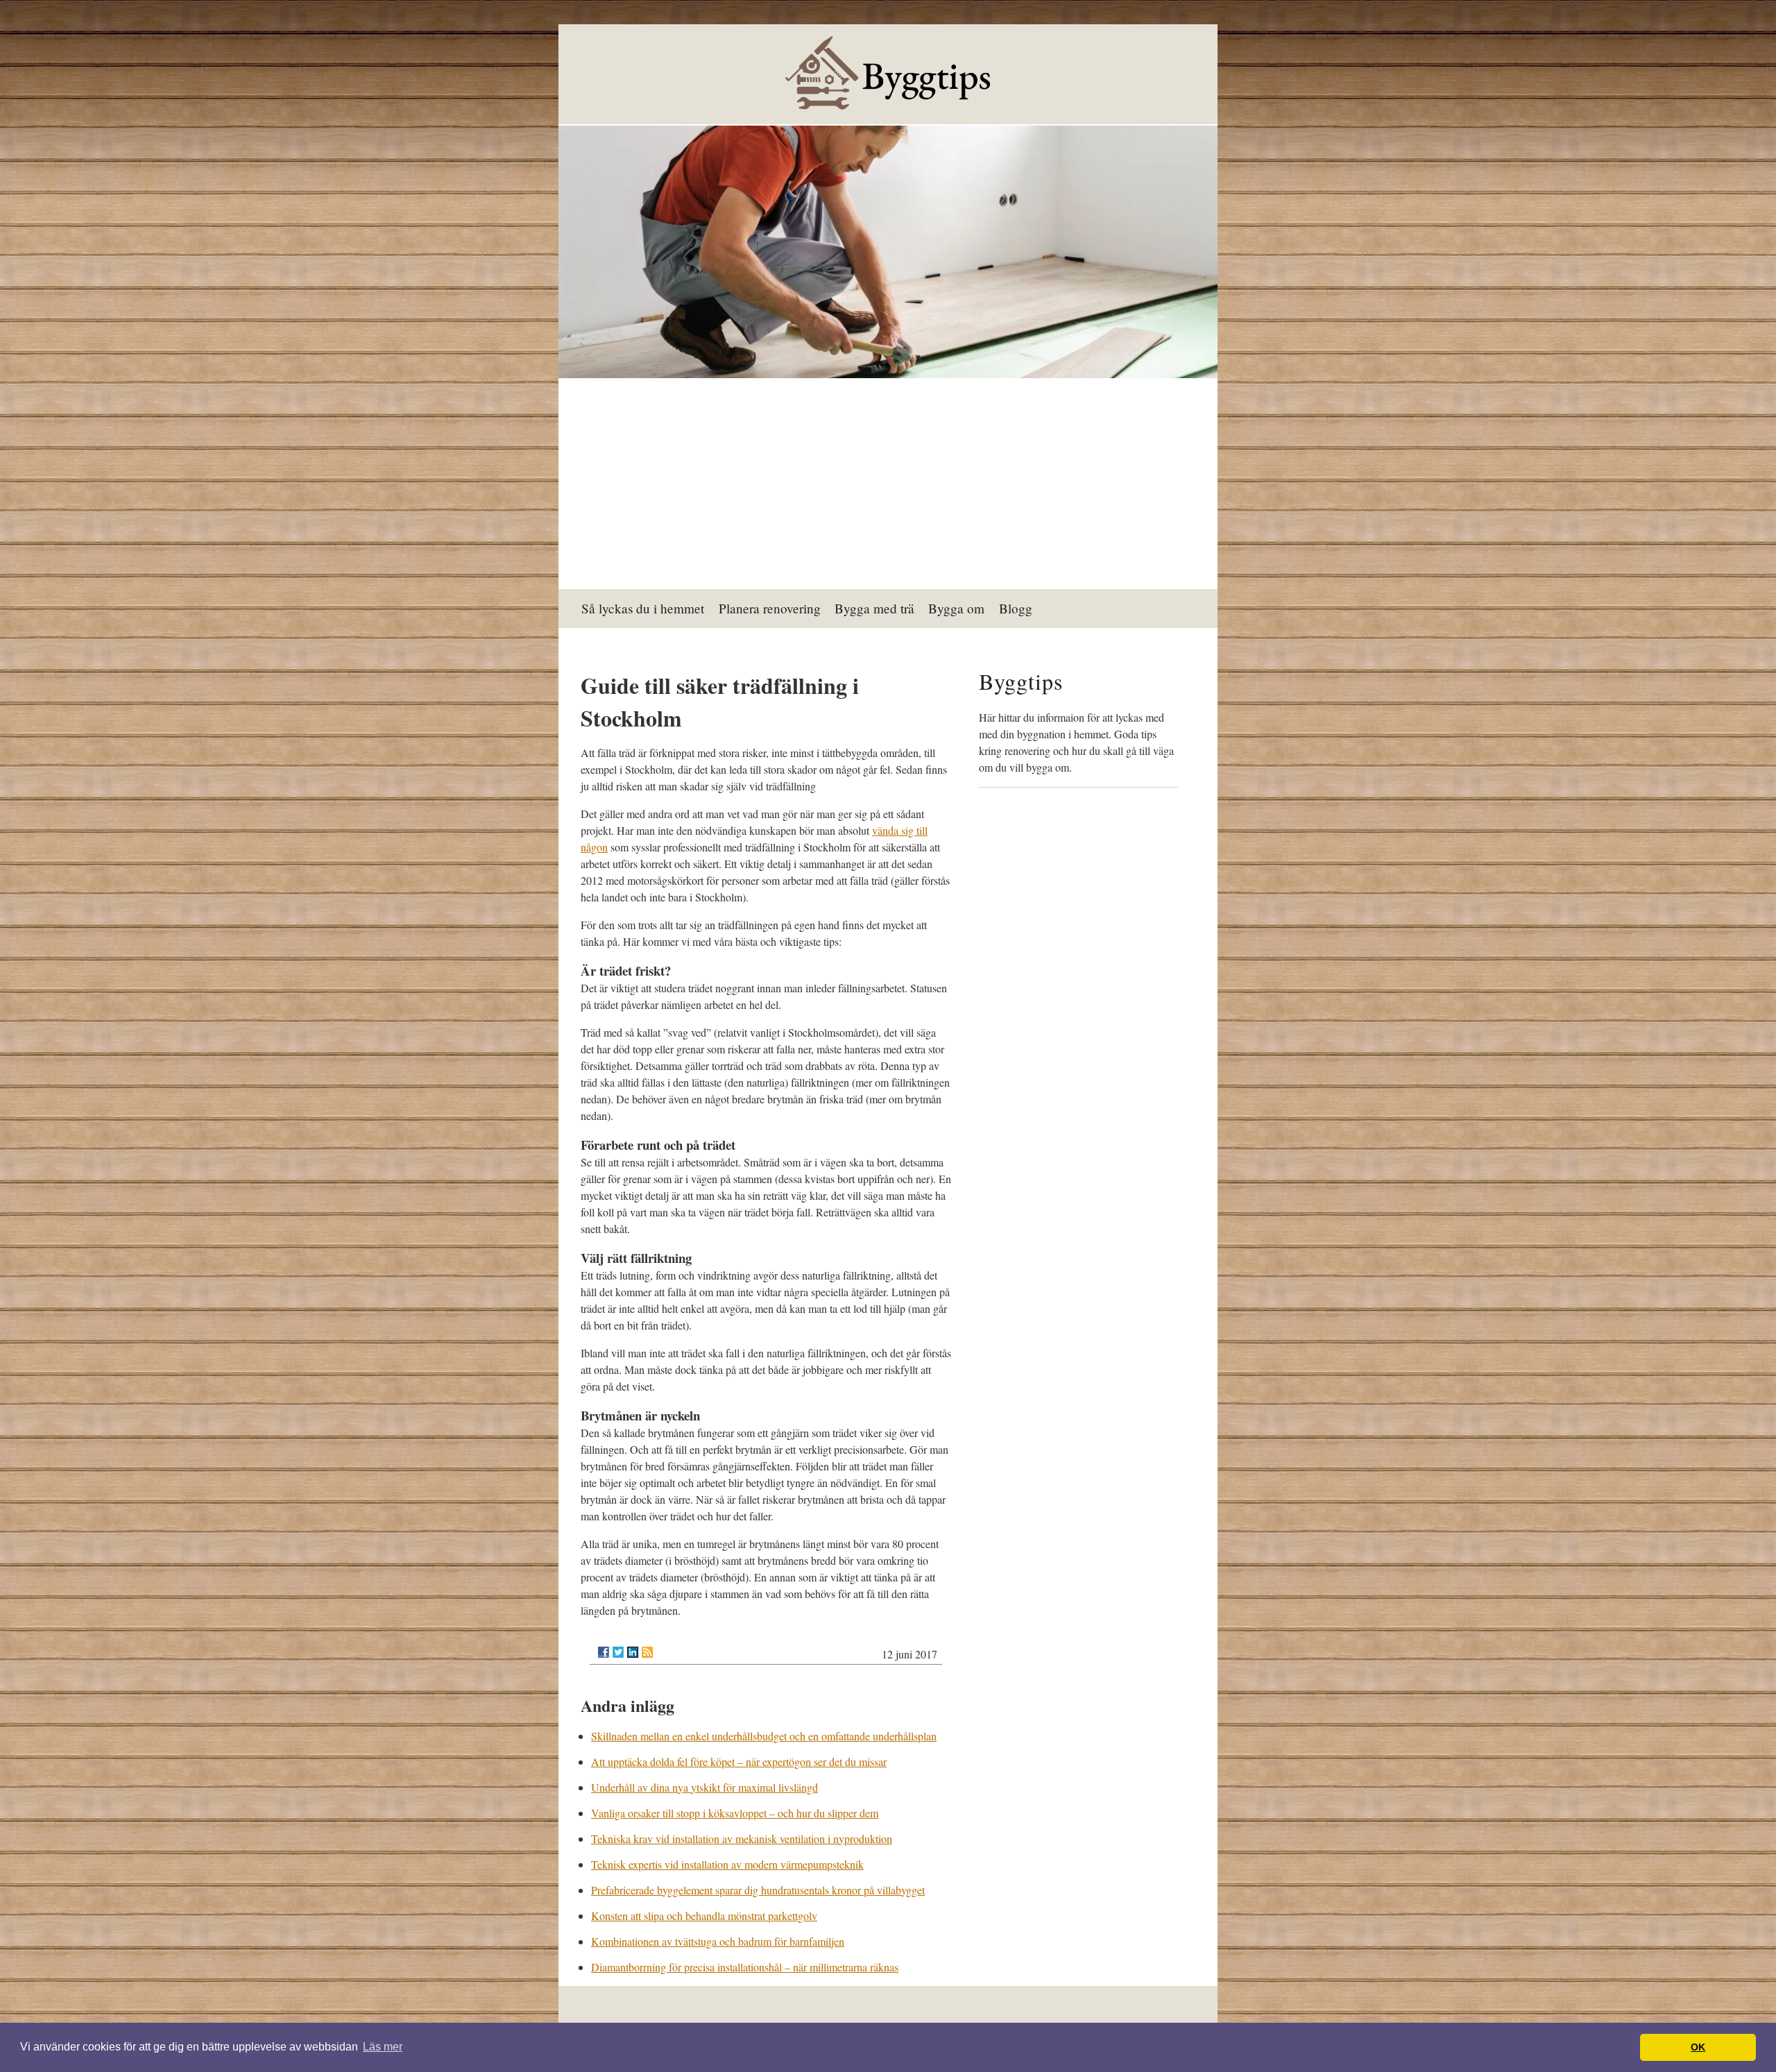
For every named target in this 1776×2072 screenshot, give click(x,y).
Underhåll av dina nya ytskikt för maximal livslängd (705, 1787)
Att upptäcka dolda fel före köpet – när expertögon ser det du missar (739, 1761)
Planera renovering (770, 608)
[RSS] (647, 1652)
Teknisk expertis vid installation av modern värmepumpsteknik (727, 1864)
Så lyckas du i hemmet (643, 608)
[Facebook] (604, 1652)
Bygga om (956, 608)
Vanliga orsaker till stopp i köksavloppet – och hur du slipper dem (735, 1813)
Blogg (1016, 608)
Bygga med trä (874, 608)
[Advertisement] (888, 485)
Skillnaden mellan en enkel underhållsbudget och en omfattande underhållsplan (764, 1736)
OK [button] (1698, 2047)
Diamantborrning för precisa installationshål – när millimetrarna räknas (745, 1967)
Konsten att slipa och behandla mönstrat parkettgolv (704, 1916)
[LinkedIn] (633, 1652)
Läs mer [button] (383, 2047)
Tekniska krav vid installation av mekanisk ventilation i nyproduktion (742, 1839)
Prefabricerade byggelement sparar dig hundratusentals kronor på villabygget (758, 1890)
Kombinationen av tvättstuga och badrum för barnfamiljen (718, 1941)
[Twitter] (618, 1652)
